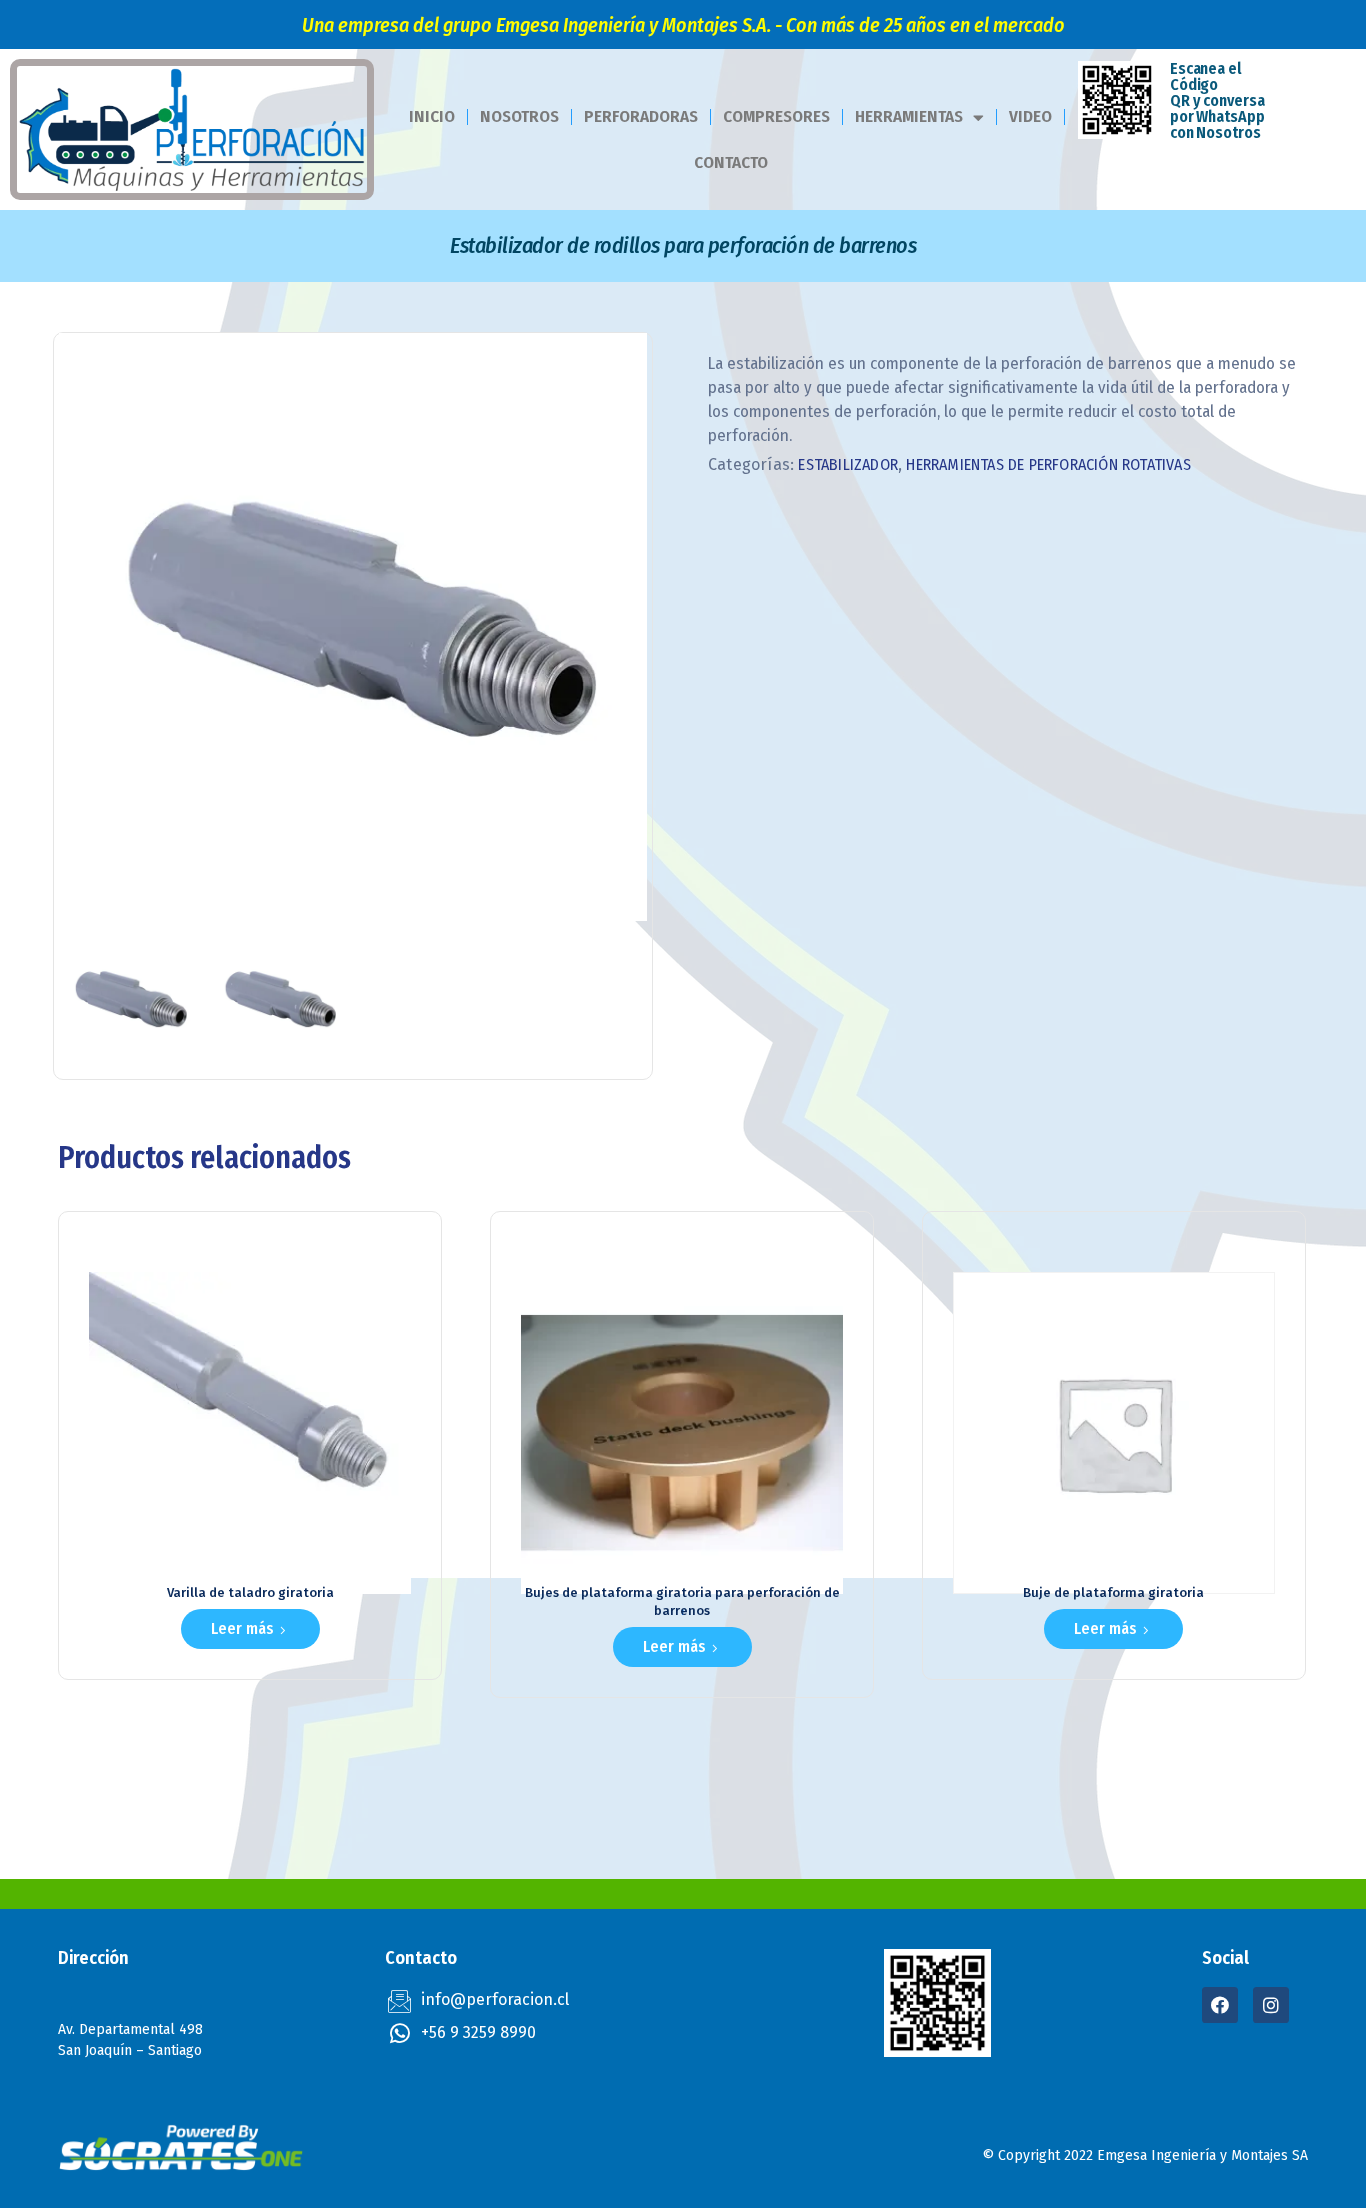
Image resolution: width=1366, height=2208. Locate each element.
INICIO (432, 116)
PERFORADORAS (641, 116)
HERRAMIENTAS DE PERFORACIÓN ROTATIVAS (1048, 464)
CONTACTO (731, 162)
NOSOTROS (519, 116)
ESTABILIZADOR (848, 464)
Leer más (242, 1628)
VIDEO (1030, 116)
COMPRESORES (776, 116)
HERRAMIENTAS (909, 116)
